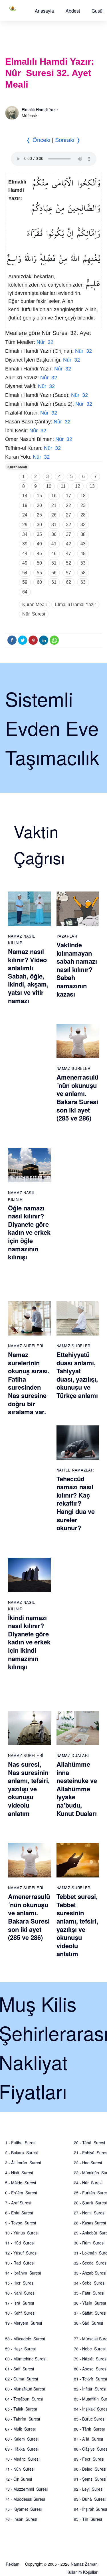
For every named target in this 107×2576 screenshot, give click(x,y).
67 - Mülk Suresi (20, 2429)
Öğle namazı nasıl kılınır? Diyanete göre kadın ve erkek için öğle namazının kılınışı (29, 1232)
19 (25, 505)
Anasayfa (44, 11)
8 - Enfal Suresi (19, 2213)
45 (39, 554)
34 (25, 534)
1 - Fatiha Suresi (21, 2143)
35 (39, 534)
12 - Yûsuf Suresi (21, 2253)
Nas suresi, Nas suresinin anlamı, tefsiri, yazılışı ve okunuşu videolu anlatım (29, 1789)
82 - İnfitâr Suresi (90, 2389)
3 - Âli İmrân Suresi (23, 2163)
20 (39, 505)
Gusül (98, 11)
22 (68, 505)
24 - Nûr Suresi (88, 2183)
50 (39, 563)
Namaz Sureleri (74, 1068)
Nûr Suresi (34, 614)
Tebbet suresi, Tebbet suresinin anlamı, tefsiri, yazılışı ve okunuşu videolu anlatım (77, 1925)
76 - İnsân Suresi (21, 2519)
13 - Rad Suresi (20, 2263)
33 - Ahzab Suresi (90, 2273)
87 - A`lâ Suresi (88, 2439)
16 (54, 496)
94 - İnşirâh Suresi (90, 2509)
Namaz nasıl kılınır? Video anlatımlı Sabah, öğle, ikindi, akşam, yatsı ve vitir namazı (28, 976)
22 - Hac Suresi (88, 2163)
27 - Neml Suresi (90, 2213)
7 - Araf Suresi (18, 2203)
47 (68, 554)
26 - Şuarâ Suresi (90, 2203)
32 (68, 525)
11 (63, 486)
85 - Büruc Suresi (90, 2419)
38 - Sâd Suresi (88, 2323)
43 (83, 544)
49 (25, 563)
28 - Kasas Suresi (90, 2223)
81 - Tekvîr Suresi (90, 2379)
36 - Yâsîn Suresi (90, 2303)
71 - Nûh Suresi (20, 2469)
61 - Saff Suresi (20, 2369)
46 (54, 554)
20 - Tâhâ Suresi (89, 2143)
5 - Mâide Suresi (21, 2183)
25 (39, 515)
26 (54, 515)
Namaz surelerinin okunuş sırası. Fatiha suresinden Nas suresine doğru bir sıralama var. (29, 1383)
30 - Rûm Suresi (89, 2243)
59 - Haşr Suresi (20, 2349)
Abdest (73, 11)
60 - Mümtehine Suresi (26, 2359)
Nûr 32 (45, 342)
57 (68, 573)
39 (25, 544)
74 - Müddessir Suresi (25, 2499)
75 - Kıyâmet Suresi (23, 2509)
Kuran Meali (17, 467)
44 (25, 554)
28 (83, 515)
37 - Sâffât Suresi (90, 2313)
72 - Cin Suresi (19, 2479)
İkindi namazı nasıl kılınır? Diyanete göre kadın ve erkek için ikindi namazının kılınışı (29, 1642)
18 (83, 496)
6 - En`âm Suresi (21, 2193)
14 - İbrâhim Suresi (23, 2273)
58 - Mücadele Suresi (25, 2339)
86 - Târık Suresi (89, 2429)
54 (25, 573)
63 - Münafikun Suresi (25, 2389)
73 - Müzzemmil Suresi (26, 2489)
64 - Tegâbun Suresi (24, 2399)
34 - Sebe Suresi (90, 2283)
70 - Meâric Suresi (22, 2459)
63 (83, 582)
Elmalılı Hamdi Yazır (40, 110)
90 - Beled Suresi (90, 2469)
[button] (44, 11)
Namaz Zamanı (85, 2564)
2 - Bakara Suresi (21, 2153)
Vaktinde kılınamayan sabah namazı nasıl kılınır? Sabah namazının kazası (77, 969)
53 (83, 563)
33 (83, 525)
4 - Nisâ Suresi (19, 2173)
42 (68, 544)
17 (68, 496)
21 (54, 505)
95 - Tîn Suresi (88, 2519)
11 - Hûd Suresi (20, 2243)
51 (54, 563)
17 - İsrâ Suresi (20, 2303)
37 (68, 534)
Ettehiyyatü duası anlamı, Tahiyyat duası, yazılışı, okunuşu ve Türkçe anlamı (77, 1375)
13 (92, 486)
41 (54, 544)
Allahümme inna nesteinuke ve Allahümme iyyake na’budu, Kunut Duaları (77, 1789)
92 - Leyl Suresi (89, 2489)
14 (25, 496)
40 (39, 544)
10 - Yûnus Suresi (22, 2233)
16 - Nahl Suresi (20, 2293)
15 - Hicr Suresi (20, 2283)
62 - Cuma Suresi (22, 2379)
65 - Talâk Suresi (21, 2409)
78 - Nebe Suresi (90, 2349)
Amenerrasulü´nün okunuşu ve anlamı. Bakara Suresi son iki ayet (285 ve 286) (77, 1097)
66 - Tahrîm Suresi (23, 2419)
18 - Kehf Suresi (20, 2313)
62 (68, 582)
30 (39, 525)
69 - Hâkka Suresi (22, 2449)
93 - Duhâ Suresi (90, 2499)
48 (83, 554)
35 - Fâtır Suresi (89, 2293)
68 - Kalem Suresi (22, 2439)
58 (83, 573)
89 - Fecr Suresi (89, 2459)
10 (49, 486)
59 (25, 582)
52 (68, 563)
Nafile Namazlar (75, 1470)
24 (25, 515)
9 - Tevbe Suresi (21, 2223)
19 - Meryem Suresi (24, 2323)
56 (54, 573)
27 (68, 515)
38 (83, 534)
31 (54, 525)
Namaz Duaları (73, 1755)
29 (25, 525)
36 (54, 534)
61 (54, 582)
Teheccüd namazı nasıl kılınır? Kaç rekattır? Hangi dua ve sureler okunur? (76, 1503)
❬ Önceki (38, 140)
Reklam (13, 2564)
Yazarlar (67, 936)
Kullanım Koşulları (82, 2572)
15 (39, 496)
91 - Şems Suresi (90, 2479)
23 (83, 505)
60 (39, 582)
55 (39, 573)
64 (25, 592)
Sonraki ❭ (68, 140)
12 (78, 486)
